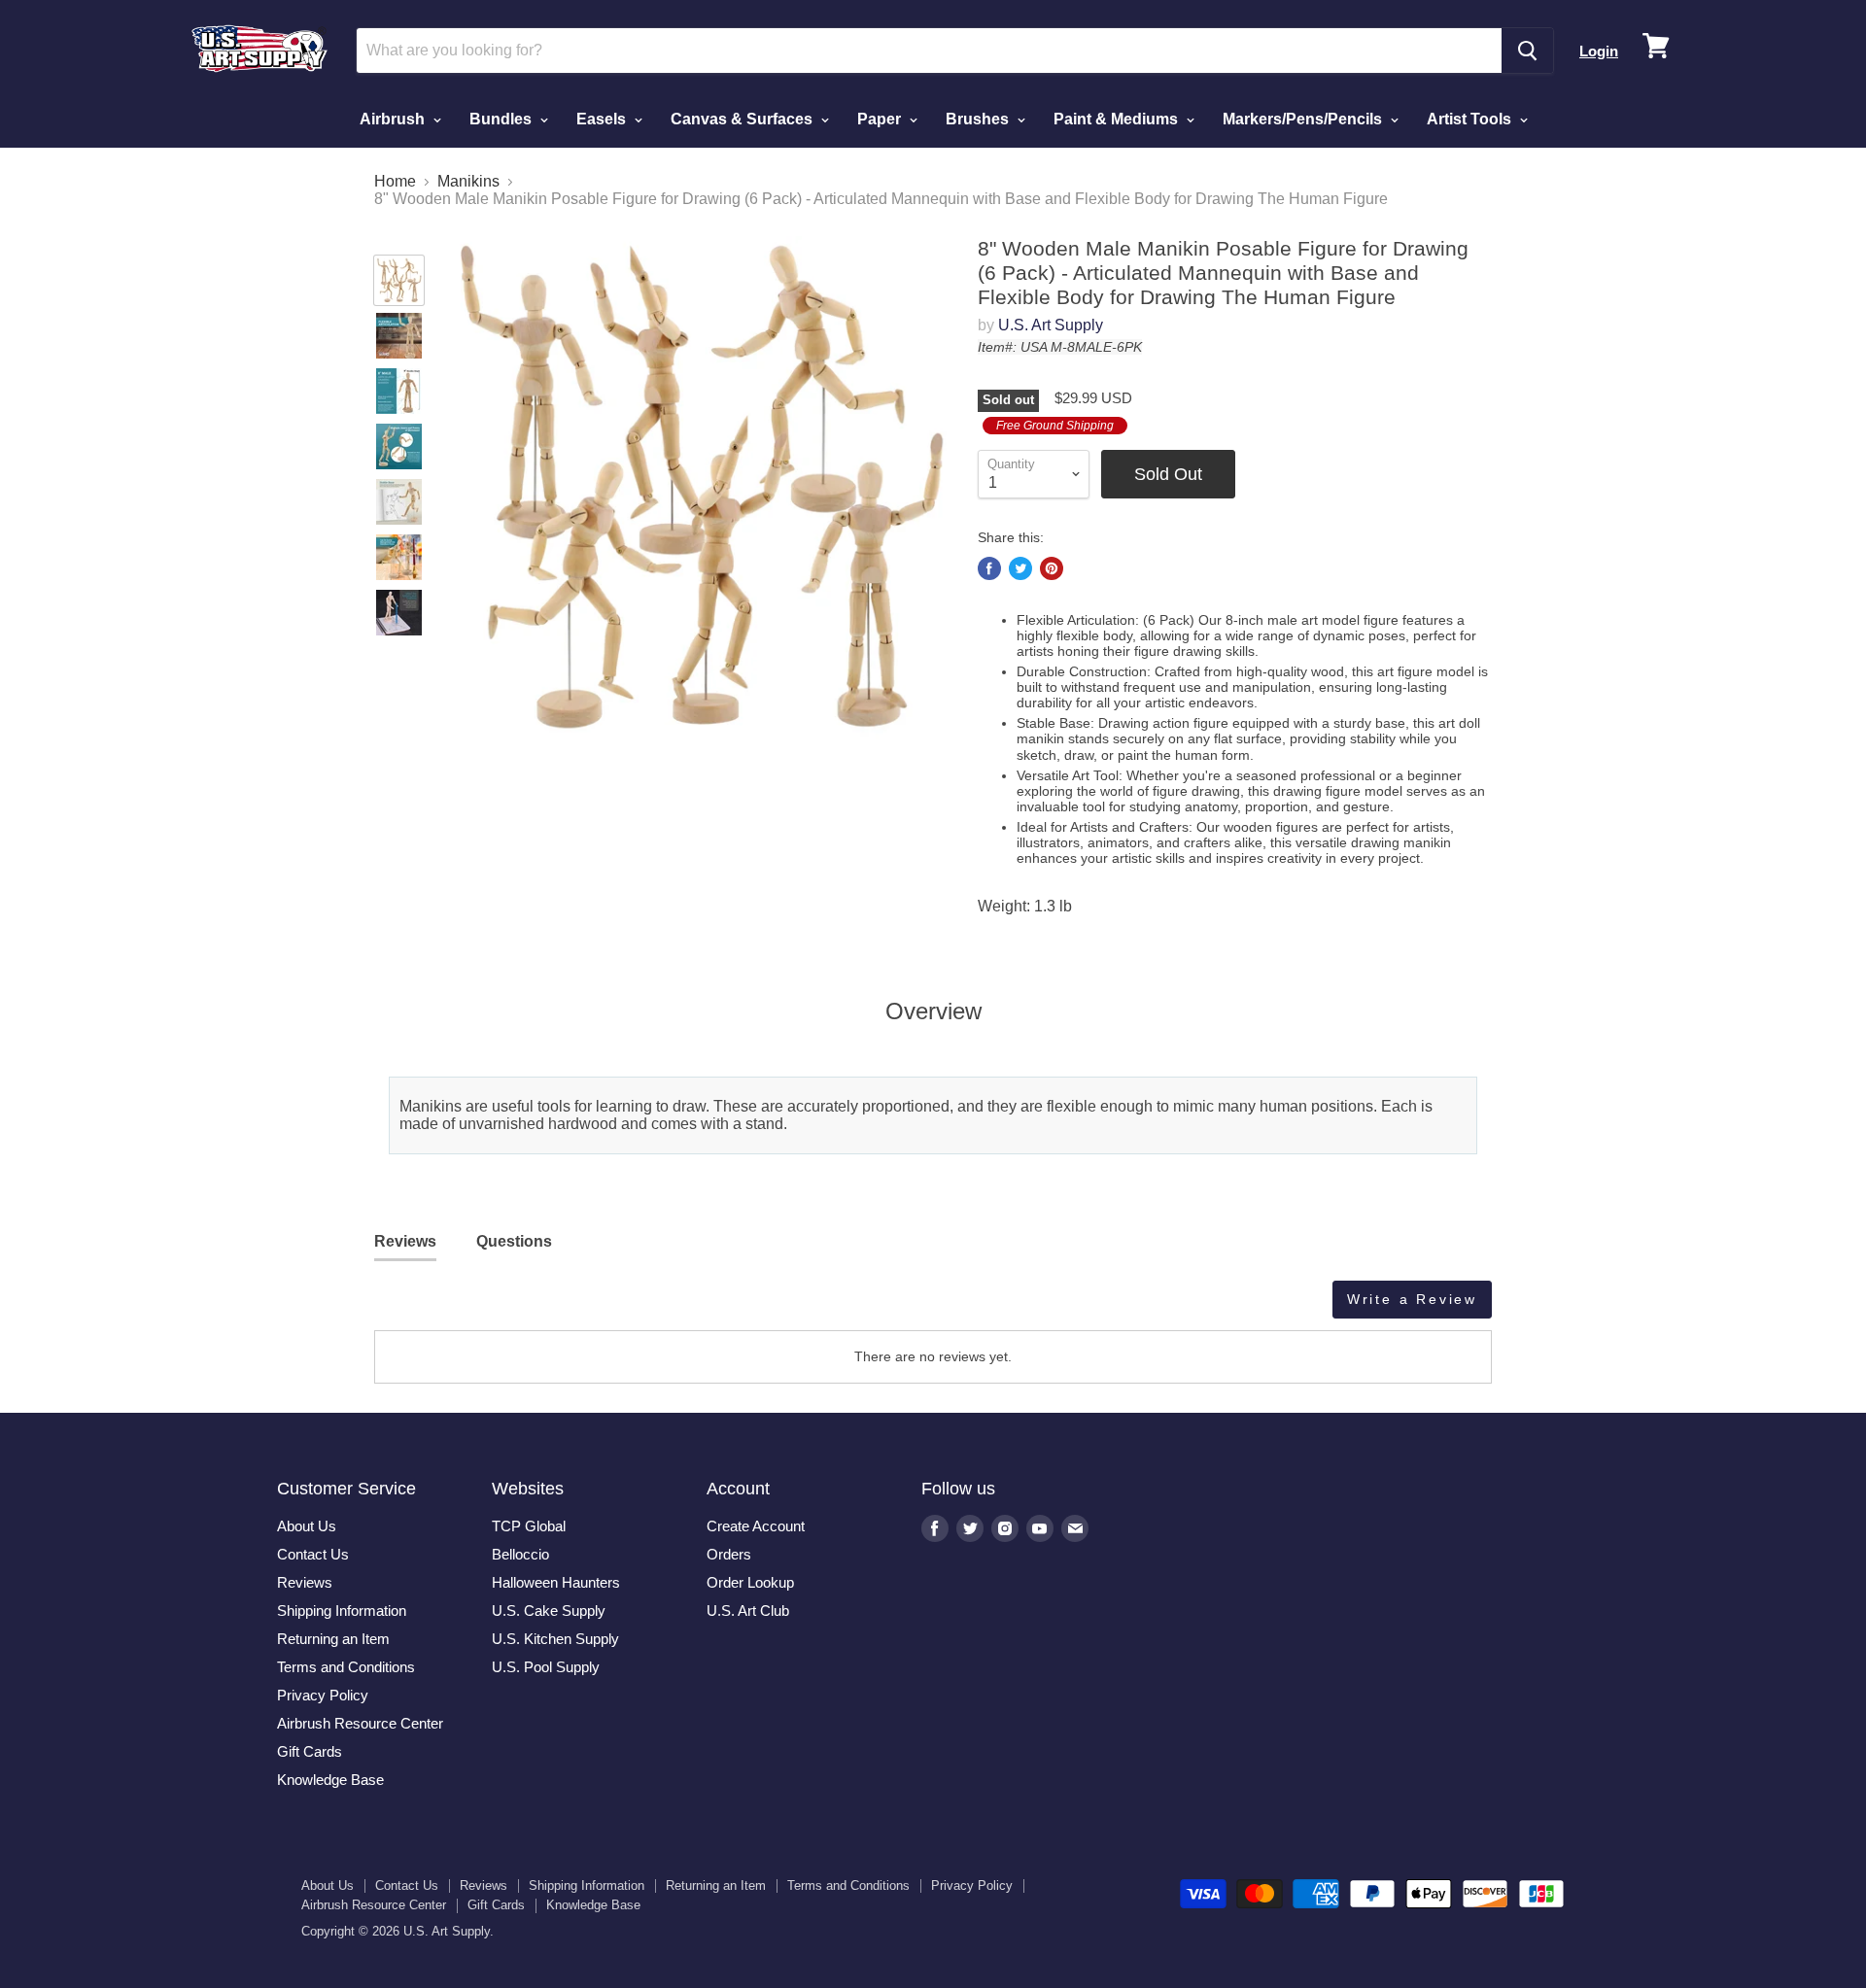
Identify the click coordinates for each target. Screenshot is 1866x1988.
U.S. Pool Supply (546, 1667)
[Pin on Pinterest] (1052, 568)
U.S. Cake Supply (549, 1611)
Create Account (756, 1526)
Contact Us (313, 1554)
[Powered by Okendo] (462, 1307)
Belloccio (520, 1554)
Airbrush (394, 119)
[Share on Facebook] (989, 568)
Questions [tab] (514, 1241)
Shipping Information (342, 1611)
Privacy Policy (323, 1695)
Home (395, 181)
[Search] (1527, 51)
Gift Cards (310, 1751)
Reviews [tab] (405, 1241)
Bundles (502, 119)
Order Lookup (750, 1582)
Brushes (979, 119)
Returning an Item (333, 1639)
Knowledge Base (330, 1780)
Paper (881, 119)
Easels (603, 119)
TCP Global (529, 1526)
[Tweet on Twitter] (1020, 568)
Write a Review (1412, 1299)
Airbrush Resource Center (360, 1723)
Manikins (468, 181)
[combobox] (929, 51)
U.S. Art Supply (1051, 325)
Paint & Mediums (1118, 119)
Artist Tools (1471, 119)
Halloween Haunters (556, 1582)
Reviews (305, 1582)
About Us (307, 1526)
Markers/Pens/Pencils (1304, 119)
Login (1599, 51)
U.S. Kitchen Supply (555, 1639)
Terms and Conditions (346, 1667)
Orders (729, 1554)
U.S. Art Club (748, 1611)
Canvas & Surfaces (743, 119)
